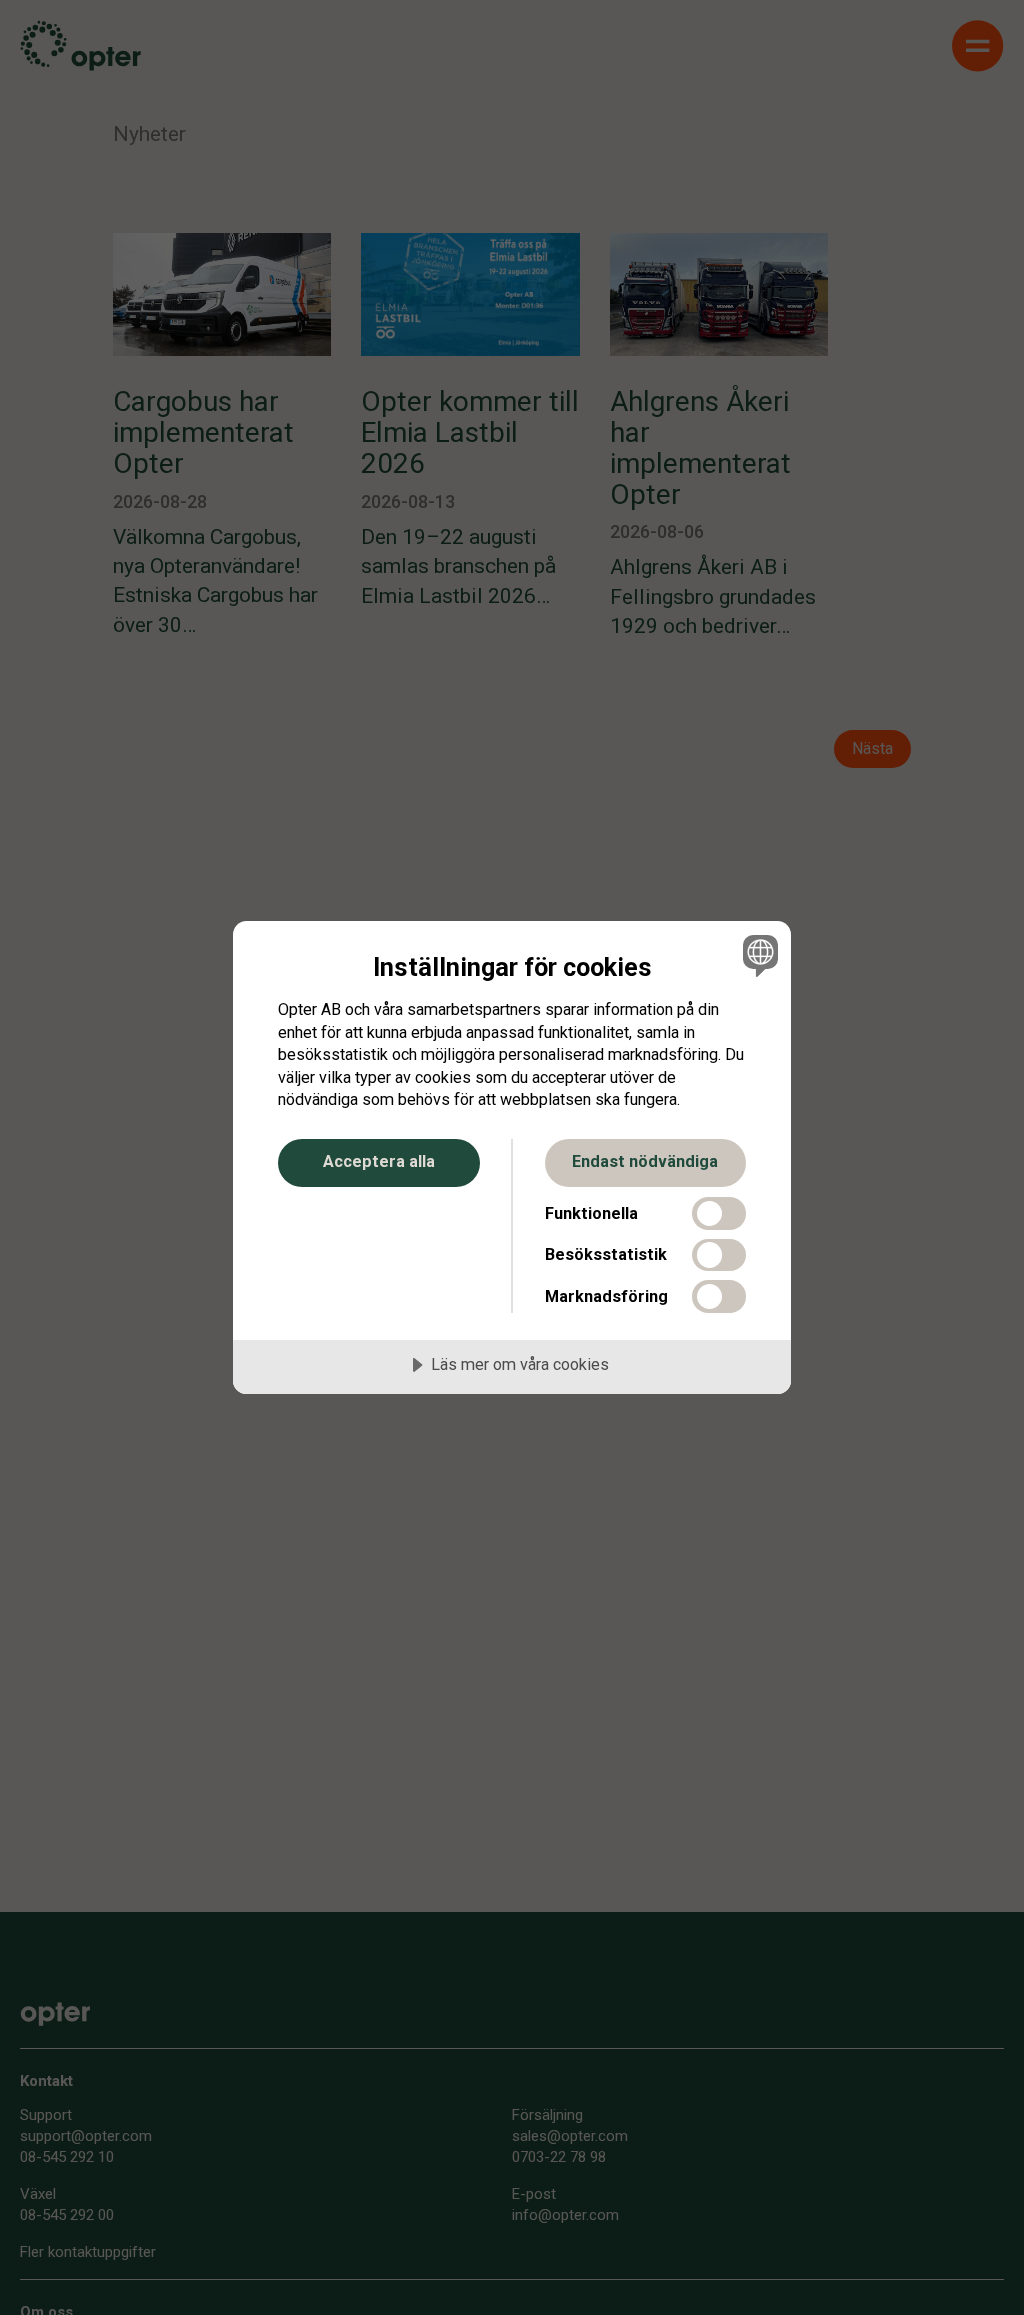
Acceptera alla (379, 1161)
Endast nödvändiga (645, 1161)
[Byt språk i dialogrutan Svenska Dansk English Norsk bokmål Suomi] (758, 955)
